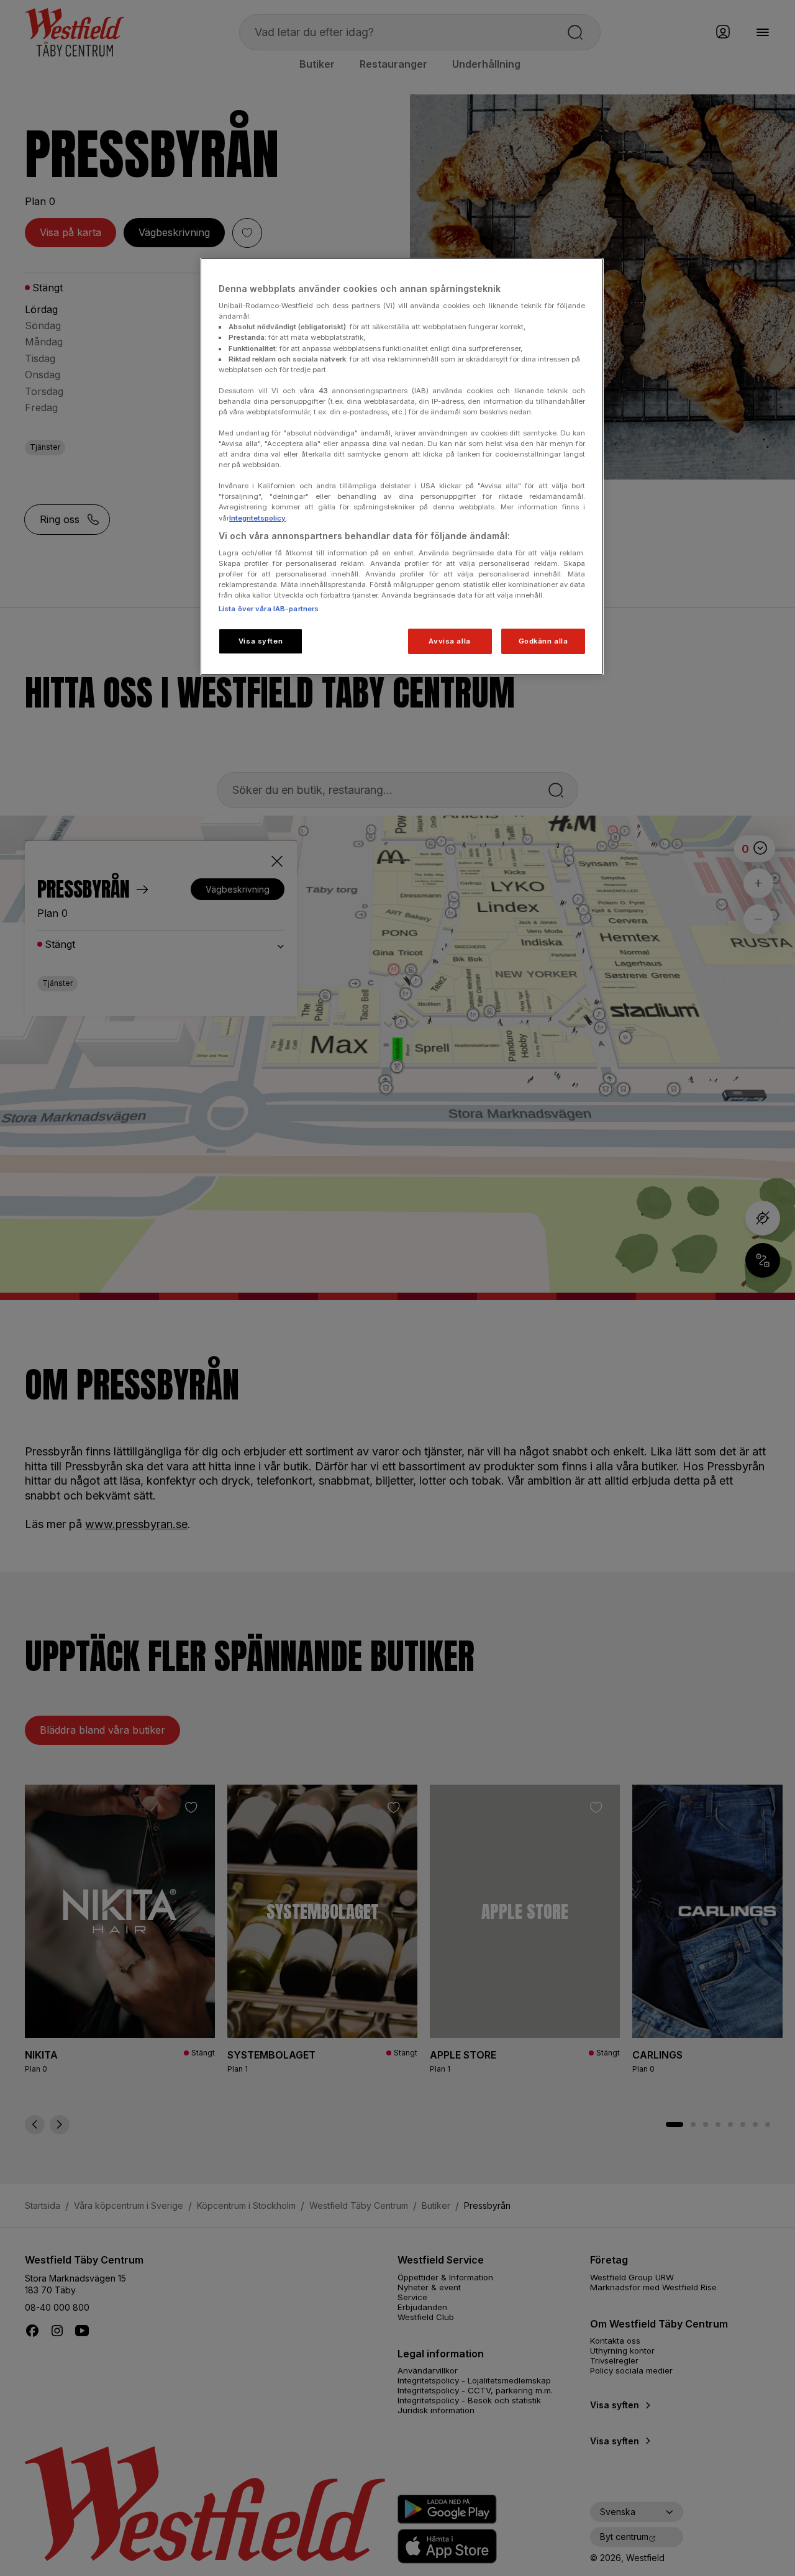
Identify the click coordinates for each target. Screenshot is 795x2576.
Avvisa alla (449, 641)
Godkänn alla (543, 641)
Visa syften (261, 641)
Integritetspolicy (257, 518)
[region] (402, 467)
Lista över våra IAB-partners (269, 609)
